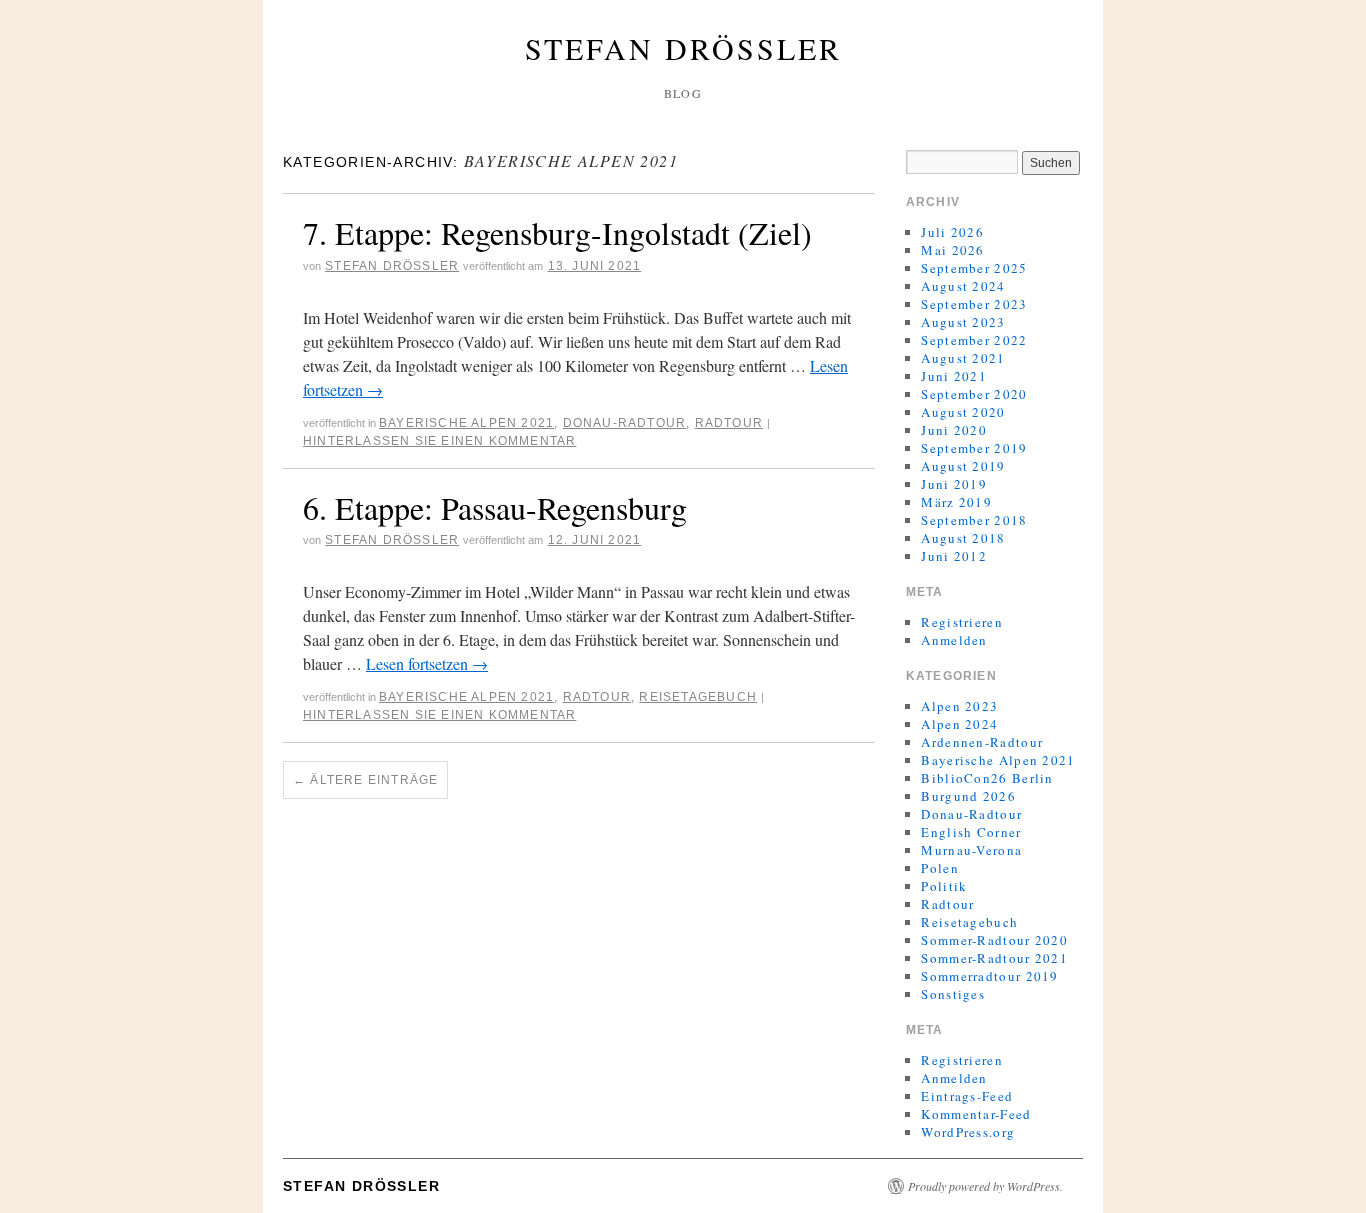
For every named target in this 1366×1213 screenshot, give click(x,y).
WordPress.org (968, 1132)
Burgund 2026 (968, 796)
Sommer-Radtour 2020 (994, 940)
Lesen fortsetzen (427, 663)
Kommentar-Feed (976, 1114)
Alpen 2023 (959, 706)
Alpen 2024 (959, 724)
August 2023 (963, 322)
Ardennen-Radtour (982, 742)
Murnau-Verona (971, 850)
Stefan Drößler (683, 48)
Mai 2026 (952, 250)
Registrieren (962, 622)
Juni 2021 (954, 376)
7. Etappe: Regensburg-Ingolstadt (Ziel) (557, 232)
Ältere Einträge (365, 780)
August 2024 (963, 286)
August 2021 (963, 358)
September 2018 (974, 520)
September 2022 (974, 340)
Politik (944, 886)
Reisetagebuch (698, 697)
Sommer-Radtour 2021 (994, 958)
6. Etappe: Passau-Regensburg (495, 507)
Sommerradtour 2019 (989, 976)
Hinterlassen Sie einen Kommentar (439, 441)
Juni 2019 (954, 484)
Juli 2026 (952, 232)
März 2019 (956, 502)
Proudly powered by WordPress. (985, 1186)
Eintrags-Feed (967, 1096)
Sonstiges (953, 994)
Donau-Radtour (625, 423)
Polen (940, 868)
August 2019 (963, 466)
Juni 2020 (954, 430)
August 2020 (963, 412)
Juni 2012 (954, 556)
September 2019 (974, 448)
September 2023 (974, 304)
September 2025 (974, 268)
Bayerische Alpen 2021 (466, 423)
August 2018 (963, 538)
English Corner (971, 832)
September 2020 (974, 394)
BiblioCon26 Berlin (987, 778)
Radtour (729, 423)
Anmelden (954, 640)
